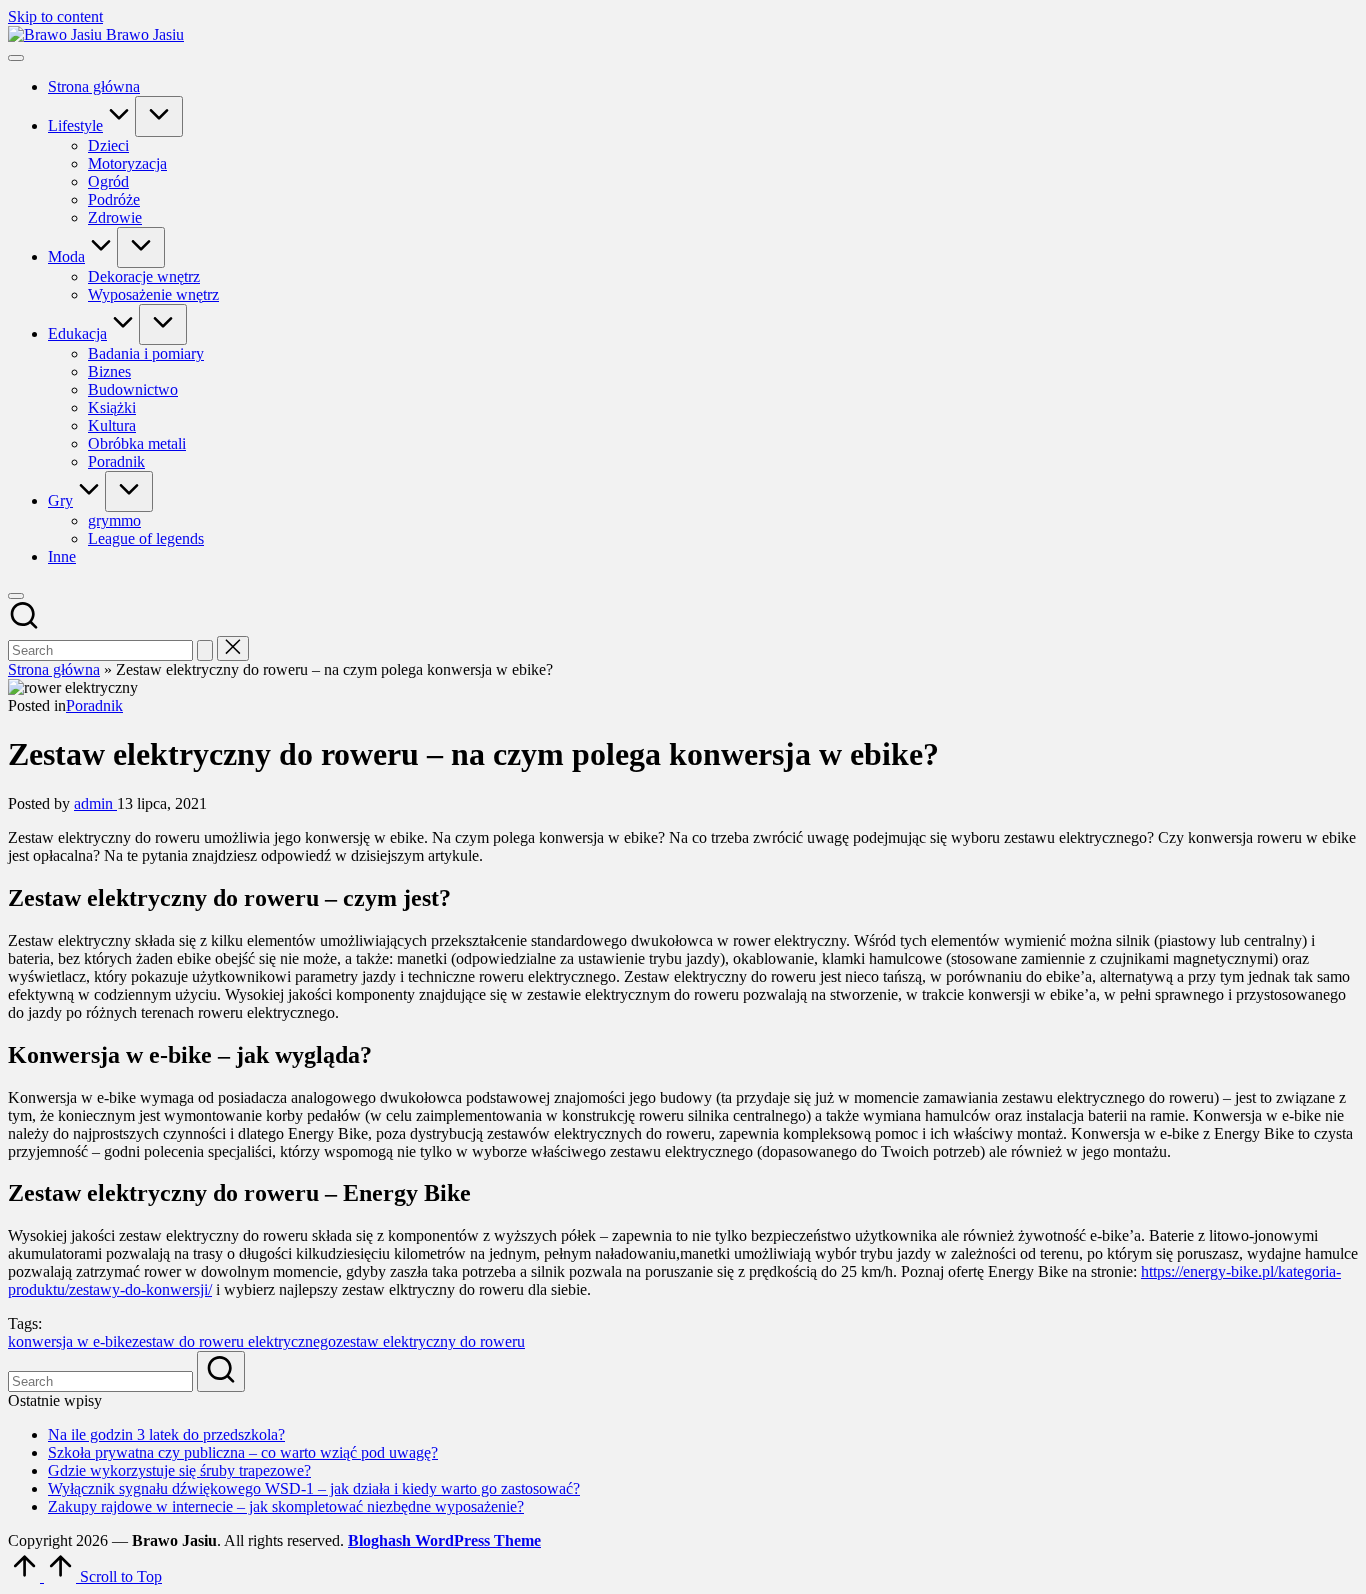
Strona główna (54, 669)
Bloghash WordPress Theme (444, 1540)
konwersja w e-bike (70, 1341)
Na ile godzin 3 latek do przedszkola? (166, 1434)
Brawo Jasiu (145, 34)
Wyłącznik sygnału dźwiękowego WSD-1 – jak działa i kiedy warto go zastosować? (314, 1488)
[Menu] (16, 58)
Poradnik (94, 705)
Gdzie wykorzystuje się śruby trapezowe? (179, 1470)
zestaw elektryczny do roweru (430, 1341)
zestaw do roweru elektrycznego (234, 1341)
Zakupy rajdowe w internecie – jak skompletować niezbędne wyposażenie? (286, 1506)
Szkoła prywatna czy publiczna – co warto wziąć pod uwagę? (243, 1452)
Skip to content (55, 16)
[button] (205, 650)
